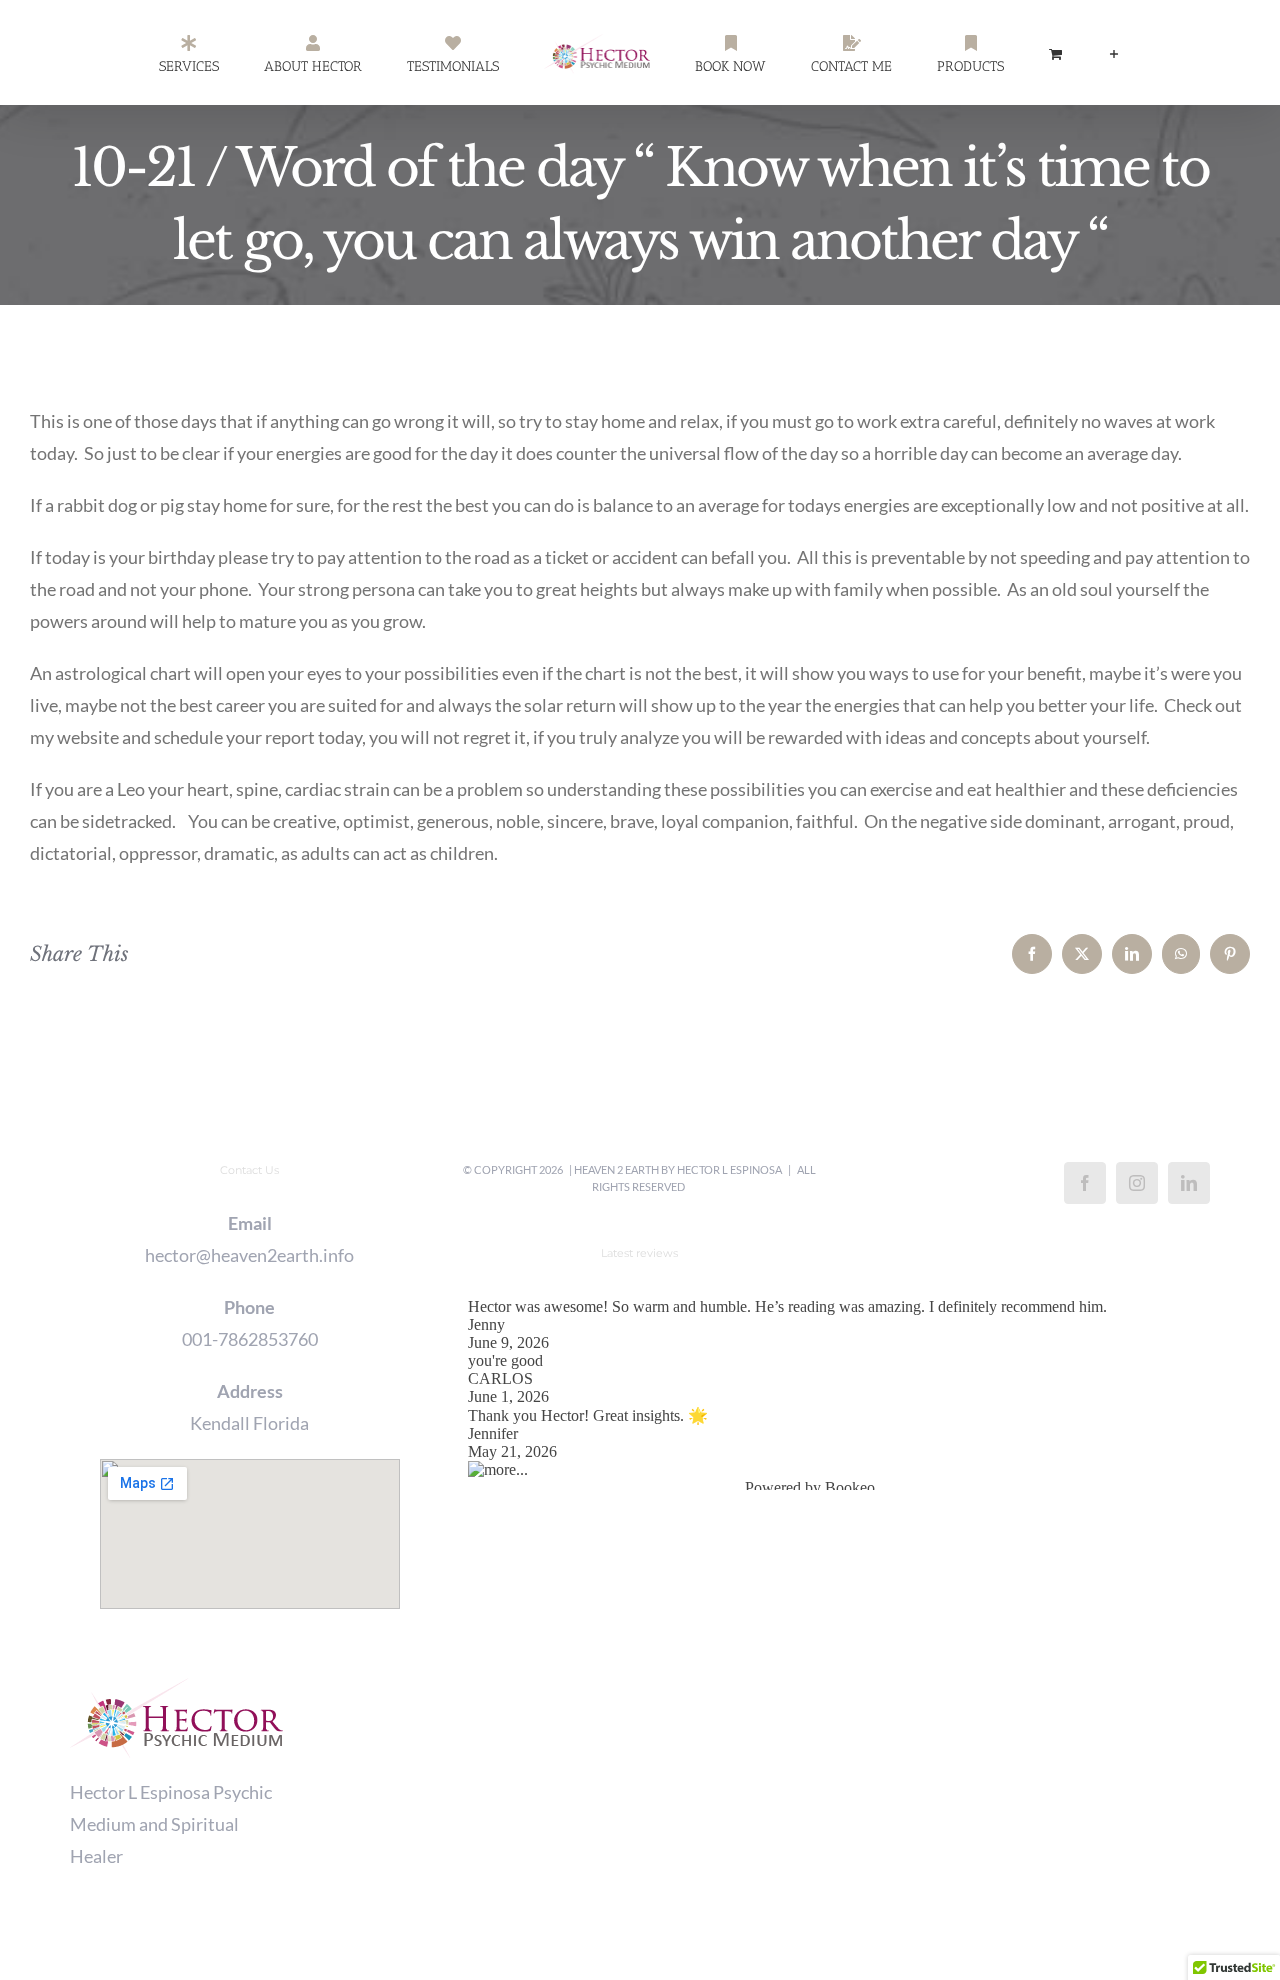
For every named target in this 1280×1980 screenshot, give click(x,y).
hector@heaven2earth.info (249, 1255)
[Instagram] (1137, 1183)
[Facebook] (1085, 1183)
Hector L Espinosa (729, 1169)
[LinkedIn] (1189, 1183)
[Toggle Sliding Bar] (1022, 53)
